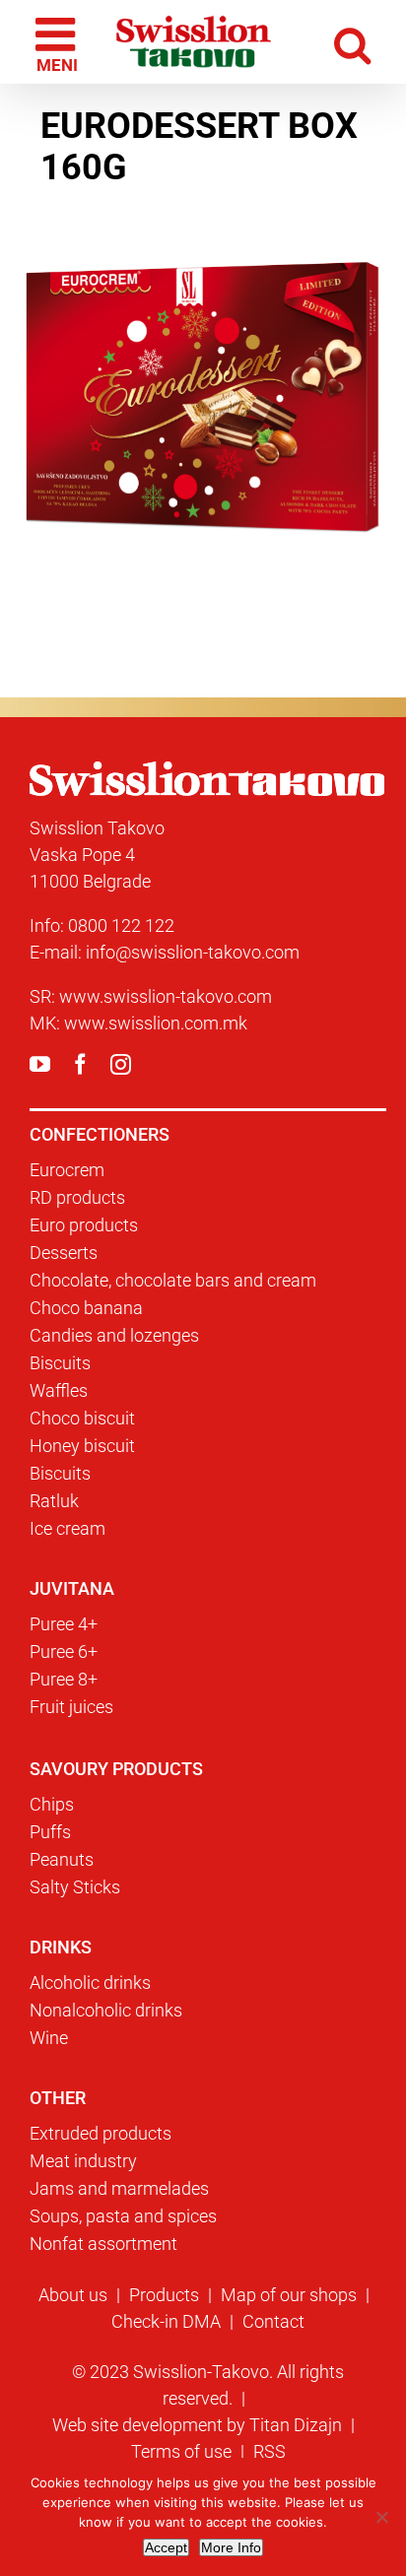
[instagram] (121, 1064)
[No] (381, 2517)
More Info (231, 2547)
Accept (166, 2547)
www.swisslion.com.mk (156, 1023)
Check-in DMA (166, 2321)
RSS (270, 2451)
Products (164, 2295)
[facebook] (80, 1064)
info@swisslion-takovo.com (193, 952)
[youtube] (40, 1064)
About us (73, 2295)
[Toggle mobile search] (356, 42)
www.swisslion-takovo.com (166, 996)
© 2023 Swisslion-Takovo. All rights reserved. (208, 2385)
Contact (273, 2321)
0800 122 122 (121, 925)
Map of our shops (289, 2295)
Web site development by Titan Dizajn (197, 2425)
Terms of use (181, 2451)
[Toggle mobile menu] (56, 42)
